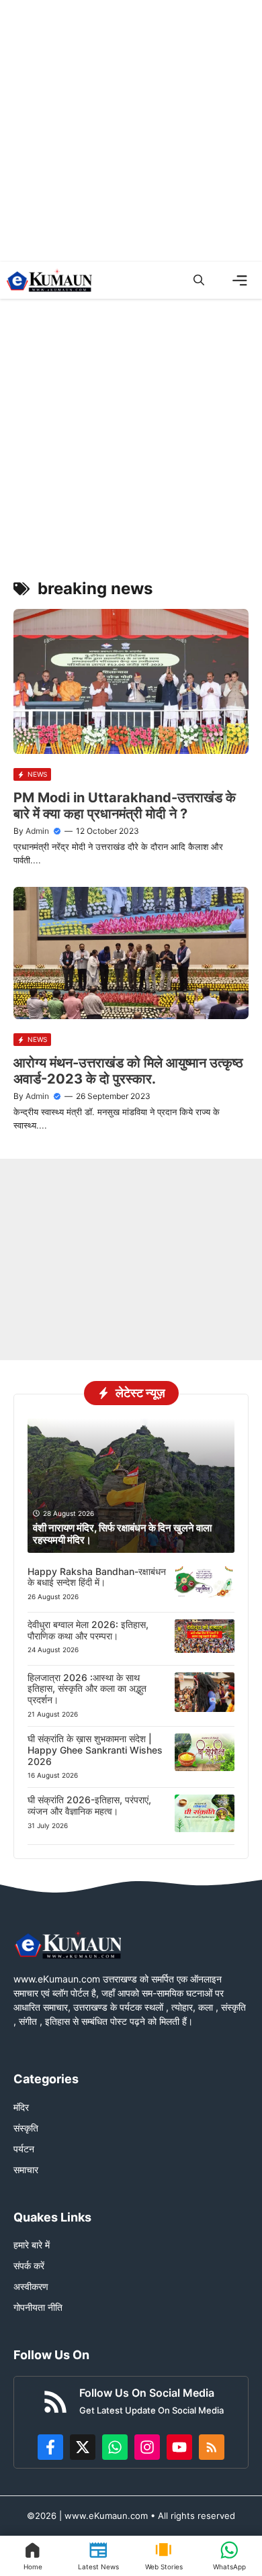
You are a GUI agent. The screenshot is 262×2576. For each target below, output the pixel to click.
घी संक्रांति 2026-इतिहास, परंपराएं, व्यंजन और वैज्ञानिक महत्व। (89, 1805)
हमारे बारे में (32, 2245)
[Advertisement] (131, 131)
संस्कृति (26, 2128)
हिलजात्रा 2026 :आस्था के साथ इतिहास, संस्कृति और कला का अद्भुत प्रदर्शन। (87, 1689)
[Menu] (240, 281)
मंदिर (21, 2107)
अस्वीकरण (31, 2286)
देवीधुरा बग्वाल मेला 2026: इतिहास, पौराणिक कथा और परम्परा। (88, 1630)
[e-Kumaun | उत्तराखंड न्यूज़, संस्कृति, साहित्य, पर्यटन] (49, 280)
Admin (37, 831)
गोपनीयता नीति (38, 2307)
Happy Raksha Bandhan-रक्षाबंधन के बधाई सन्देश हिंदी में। (97, 1577)
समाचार (26, 2169)
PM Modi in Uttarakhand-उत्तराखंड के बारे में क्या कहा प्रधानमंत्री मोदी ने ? (125, 806)
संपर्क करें (29, 2265)
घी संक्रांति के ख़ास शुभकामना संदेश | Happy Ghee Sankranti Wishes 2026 (95, 1750)
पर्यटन (24, 2149)
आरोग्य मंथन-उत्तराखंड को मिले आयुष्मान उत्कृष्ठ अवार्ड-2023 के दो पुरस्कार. (128, 1071)
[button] (199, 280)
